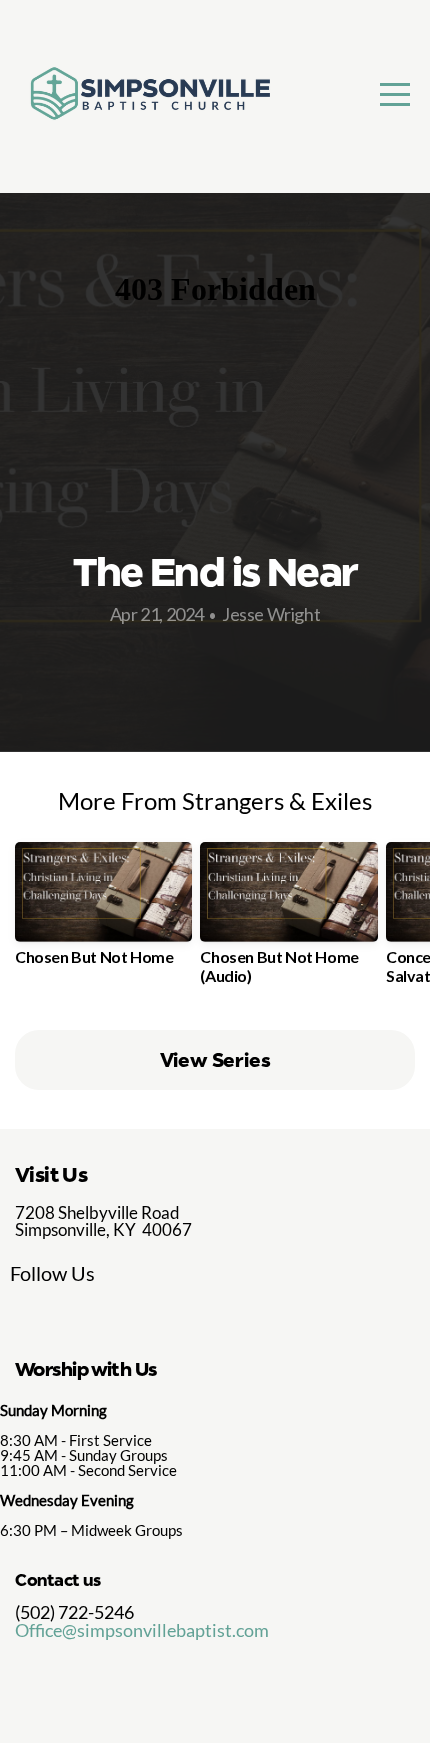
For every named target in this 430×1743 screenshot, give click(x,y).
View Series (215, 1060)
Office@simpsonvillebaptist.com (142, 1630)
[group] (103, 911)
